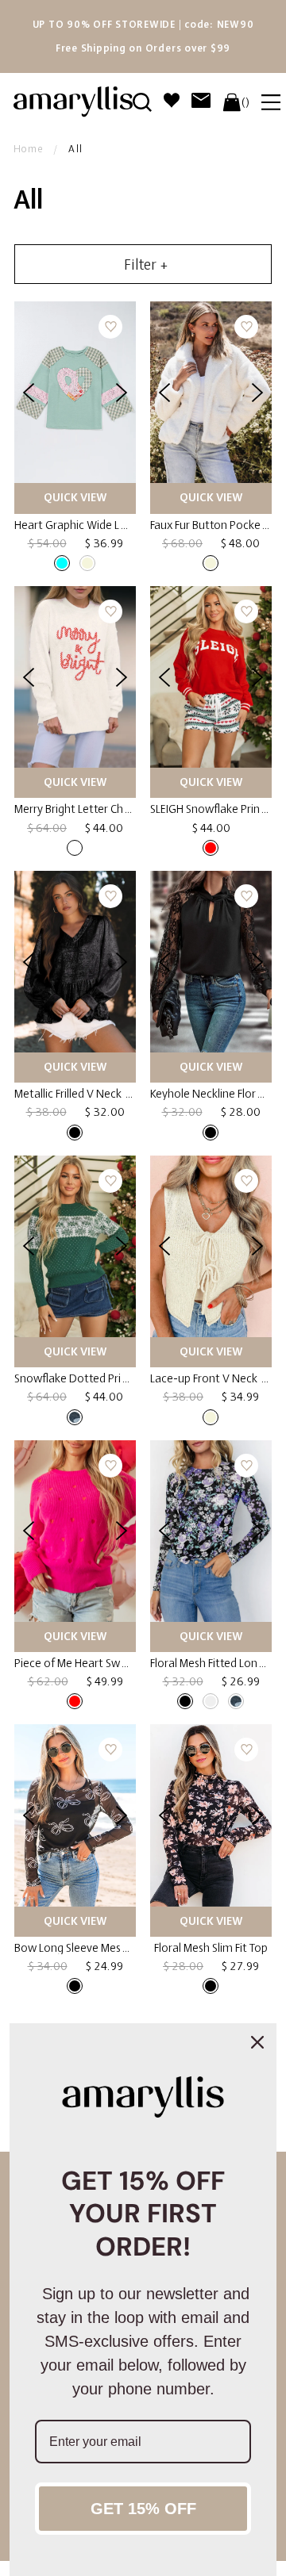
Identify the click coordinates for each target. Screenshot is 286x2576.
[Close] (257, 2042)
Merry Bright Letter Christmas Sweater (109, 809)
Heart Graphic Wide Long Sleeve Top (104, 525)
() (245, 102)
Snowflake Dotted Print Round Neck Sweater (126, 1378)
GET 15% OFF (143, 2509)
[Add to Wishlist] (110, 327)
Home (29, 149)
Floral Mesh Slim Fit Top (211, 1948)
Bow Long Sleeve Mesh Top (81, 1948)
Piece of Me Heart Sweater (81, 1663)
